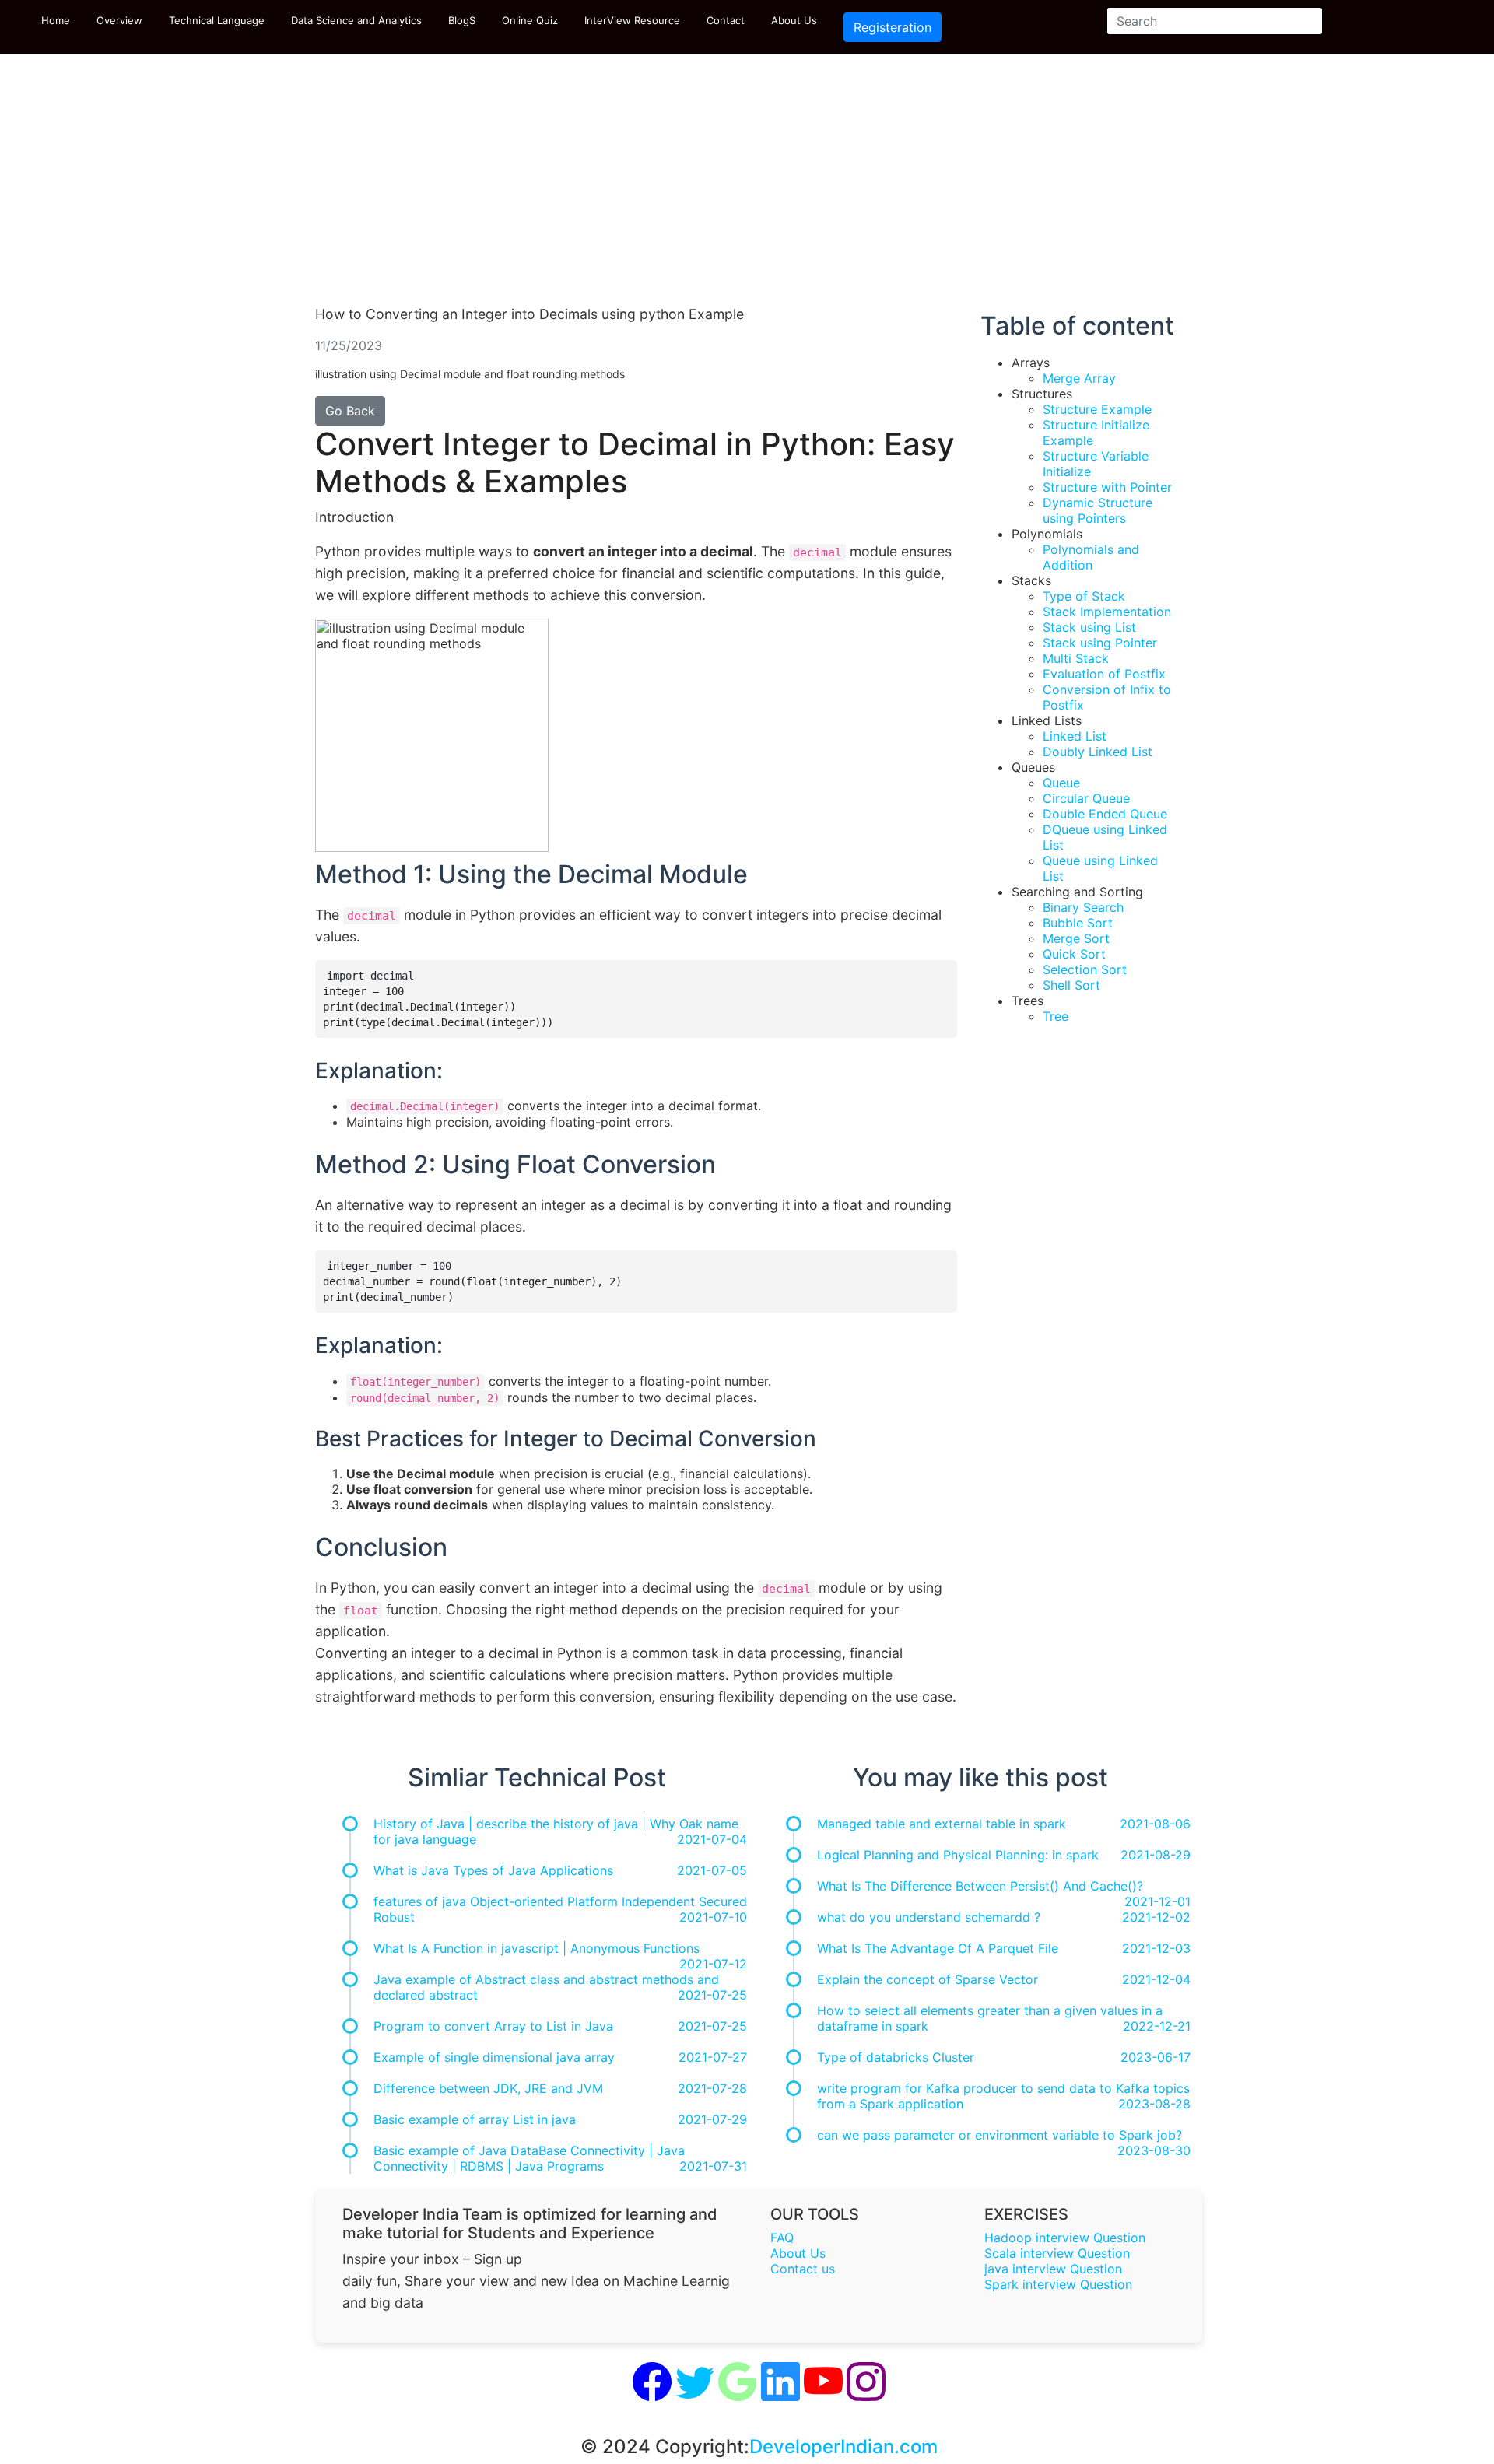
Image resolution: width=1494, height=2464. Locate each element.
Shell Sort (1071, 985)
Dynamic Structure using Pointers (1098, 510)
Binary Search (1083, 907)
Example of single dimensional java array (494, 2057)
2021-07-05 (712, 1870)
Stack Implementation (1107, 612)
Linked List (1075, 736)
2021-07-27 (713, 2057)
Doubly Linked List (1098, 752)
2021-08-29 (1156, 1855)
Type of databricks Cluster (896, 2057)
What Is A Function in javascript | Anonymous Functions (537, 1948)
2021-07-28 (712, 2088)
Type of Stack (1084, 596)
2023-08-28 (1154, 2104)
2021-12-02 (1156, 1917)
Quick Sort (1074, 954)
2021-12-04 (1156, 1979)
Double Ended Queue (1105, 814)
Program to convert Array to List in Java (493, 2026)
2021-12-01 (1157, 1901)
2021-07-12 (713, 1964)
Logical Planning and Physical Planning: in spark (958, 1855)
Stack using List (1089, 627)
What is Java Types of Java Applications (493, 1870)
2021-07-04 (712, 1839)
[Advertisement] (747, 187)
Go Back (350, 411)
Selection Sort (1085, 969)
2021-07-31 (713, 2166)
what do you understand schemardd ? (929, 1917)
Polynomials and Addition (1091, 557)
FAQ (782, 2238)
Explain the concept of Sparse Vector (928, 1979)
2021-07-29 (712, 2119)
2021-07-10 (713, 1917)
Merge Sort (1076, 938)
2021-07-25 (712, 1995)
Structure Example (1097, 409)
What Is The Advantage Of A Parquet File (938, 1948)
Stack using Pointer (1100, 643)
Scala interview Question (1057, 2253)
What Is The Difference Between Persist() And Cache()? (980, 1886)
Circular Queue (1086, 798)
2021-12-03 (1156, 1948)
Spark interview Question (1058, 2284)
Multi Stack (1076, 658)
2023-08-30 (1154, 2150)
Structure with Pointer (1107, 487)
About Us (794, 20)
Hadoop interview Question (1065, 2238)
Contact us (803, 2269)
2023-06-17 (1156, 2057)
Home (56, 20)
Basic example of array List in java (475, 2119)
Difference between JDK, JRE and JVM (488, 2088)
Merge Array (1079, 378)
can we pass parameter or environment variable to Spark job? (1000, 2135)
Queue (1061, 783)
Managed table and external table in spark (942, 1824)
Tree (1056, 1016)
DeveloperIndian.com (843, 2446)
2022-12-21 (1157, 2026)
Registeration (893, 27)
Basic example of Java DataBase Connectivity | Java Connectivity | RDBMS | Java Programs (529, 2158)
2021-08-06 (1155, 1824)
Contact (726, 20)
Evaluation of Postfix (1104, 674)
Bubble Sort (1078, 923)
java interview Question (1053, 2269)
